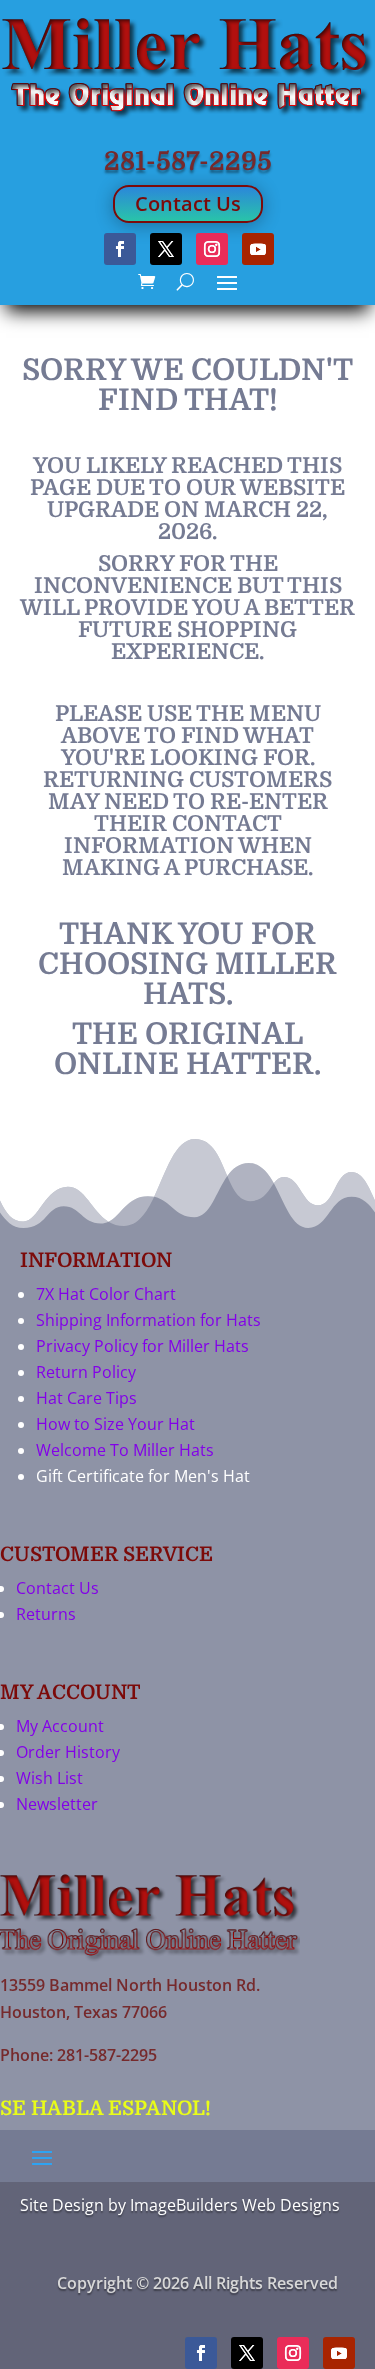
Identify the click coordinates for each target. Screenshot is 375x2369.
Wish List (49, 1778)
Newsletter (57, 1804)
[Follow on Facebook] (120, 249)
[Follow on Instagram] (212, 249)
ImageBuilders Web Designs (235, 2205)
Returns (46, 1614)
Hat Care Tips (86, 1398)
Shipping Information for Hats (148, 1320)
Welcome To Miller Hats (125, 1450)
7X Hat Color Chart (106, 1294)
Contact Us (188, 203)
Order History (68, 1752)
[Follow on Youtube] (258, 249)
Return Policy (86, 1372)
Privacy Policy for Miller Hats (142, 1346)
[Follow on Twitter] (166, 249)
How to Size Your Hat (115, 1424)
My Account (60, 1726)
